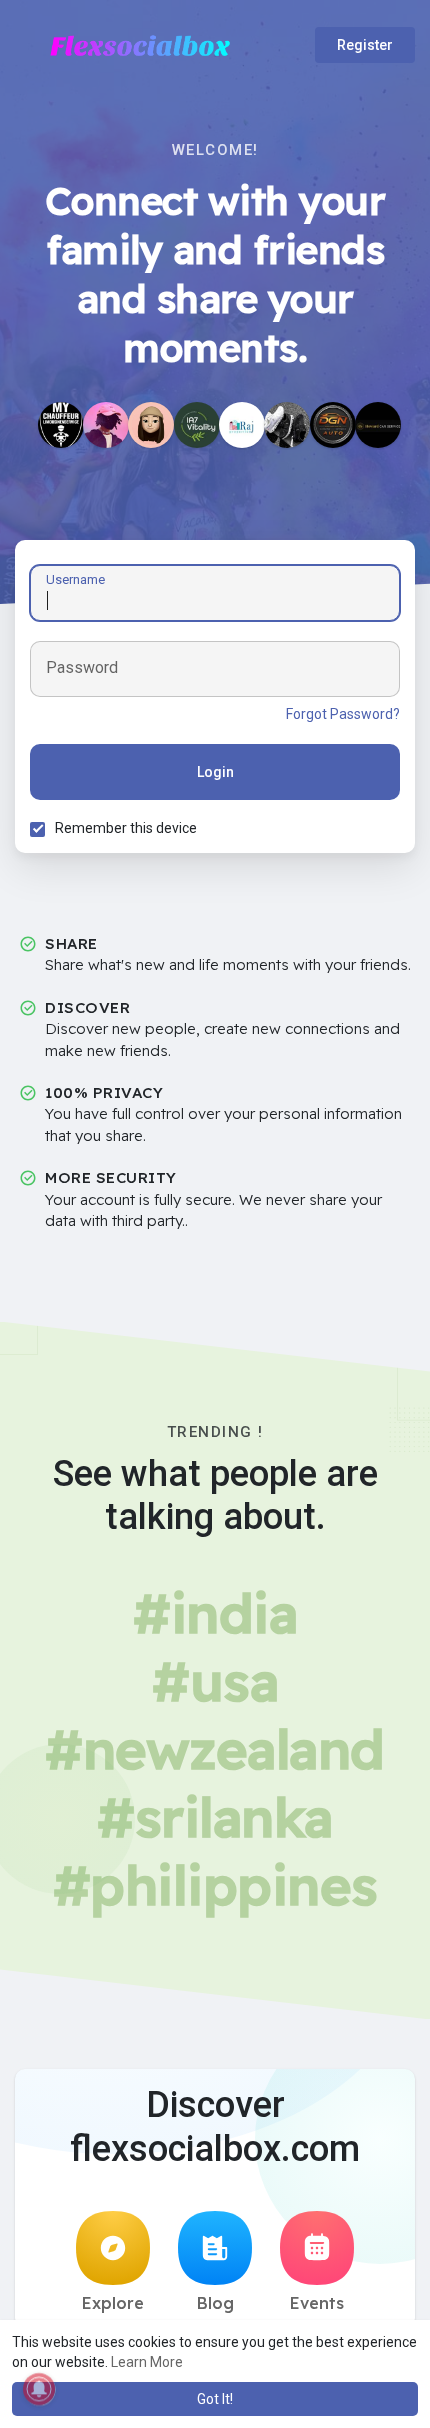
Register (365, 45)
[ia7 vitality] (197, 425)
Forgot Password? (343, 714)
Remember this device (126, 828)
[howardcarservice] (378, 425)
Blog (215, 2303)
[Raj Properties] (242, 425)
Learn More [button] (147, 2362)
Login (215, 772)
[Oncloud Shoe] (287, 425)
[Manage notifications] (39, 2389)
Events (317, 2303)
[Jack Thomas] (106, 425)
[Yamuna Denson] (151, 425)
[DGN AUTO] (333, 425)
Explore (113, 2303)
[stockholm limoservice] (61, 425)
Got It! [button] (215, 2399)
